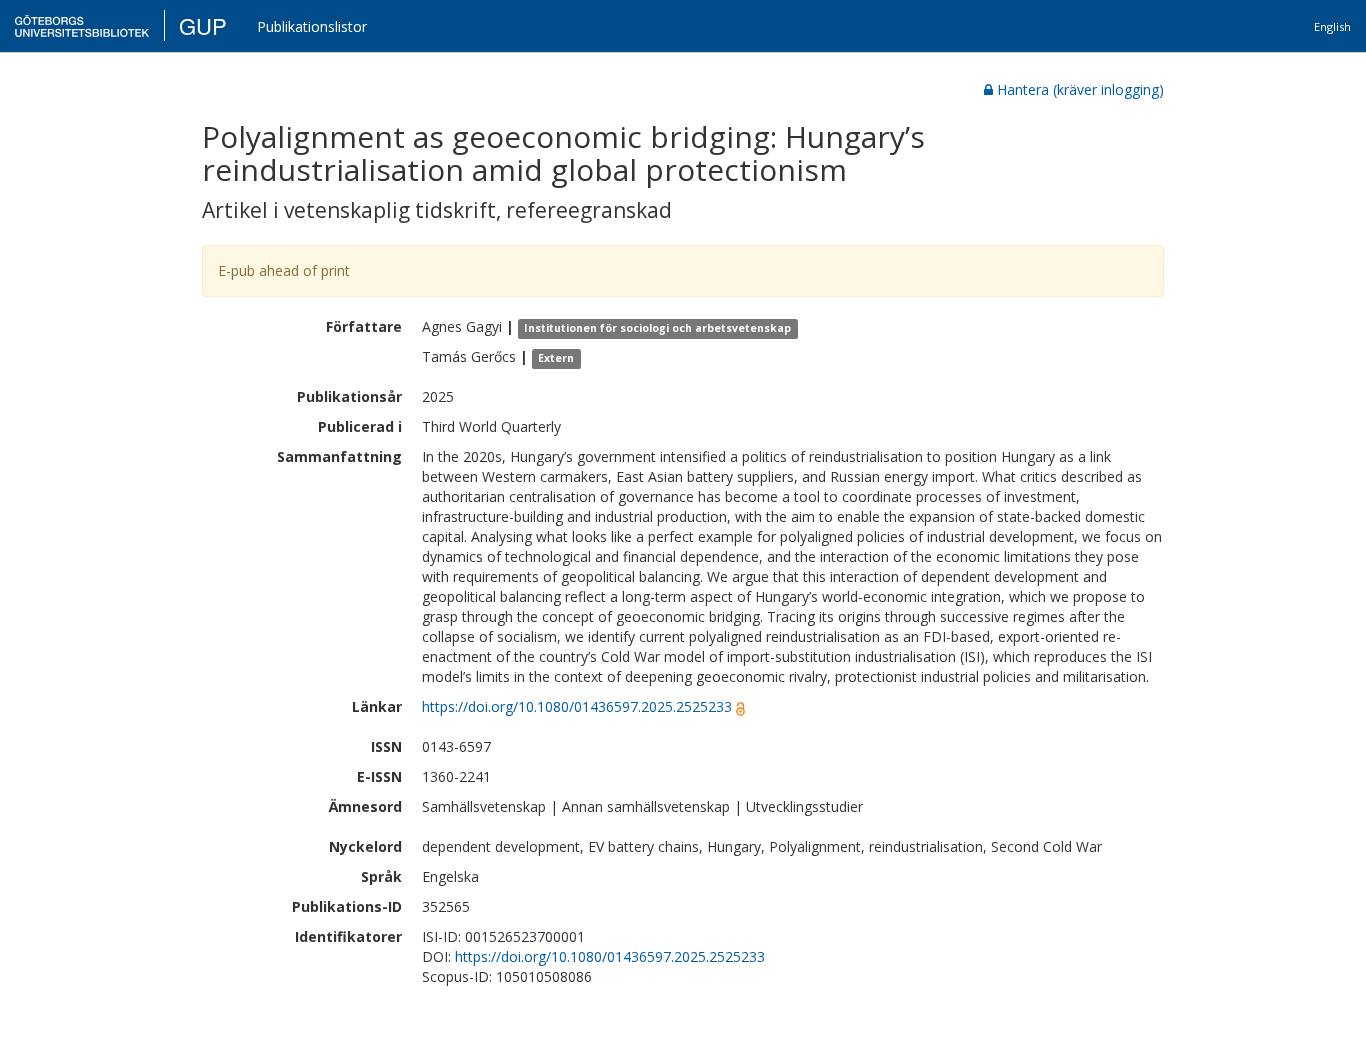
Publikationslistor (312, 26)
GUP (203, 25)
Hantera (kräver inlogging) (1080, 89)
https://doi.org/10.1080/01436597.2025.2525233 (577, 706)
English (1332, 26)
